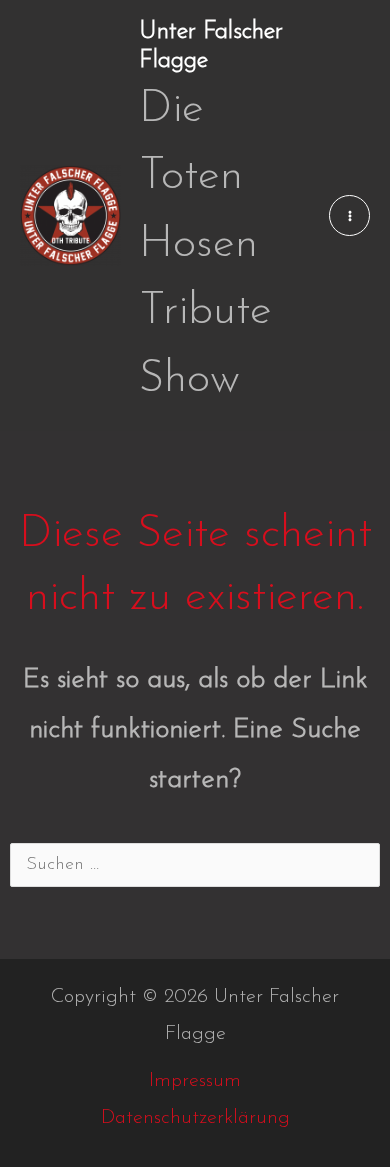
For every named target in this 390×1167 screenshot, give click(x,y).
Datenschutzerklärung (195, 1118)
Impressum (195, 1081)
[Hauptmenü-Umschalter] (349, 215)
